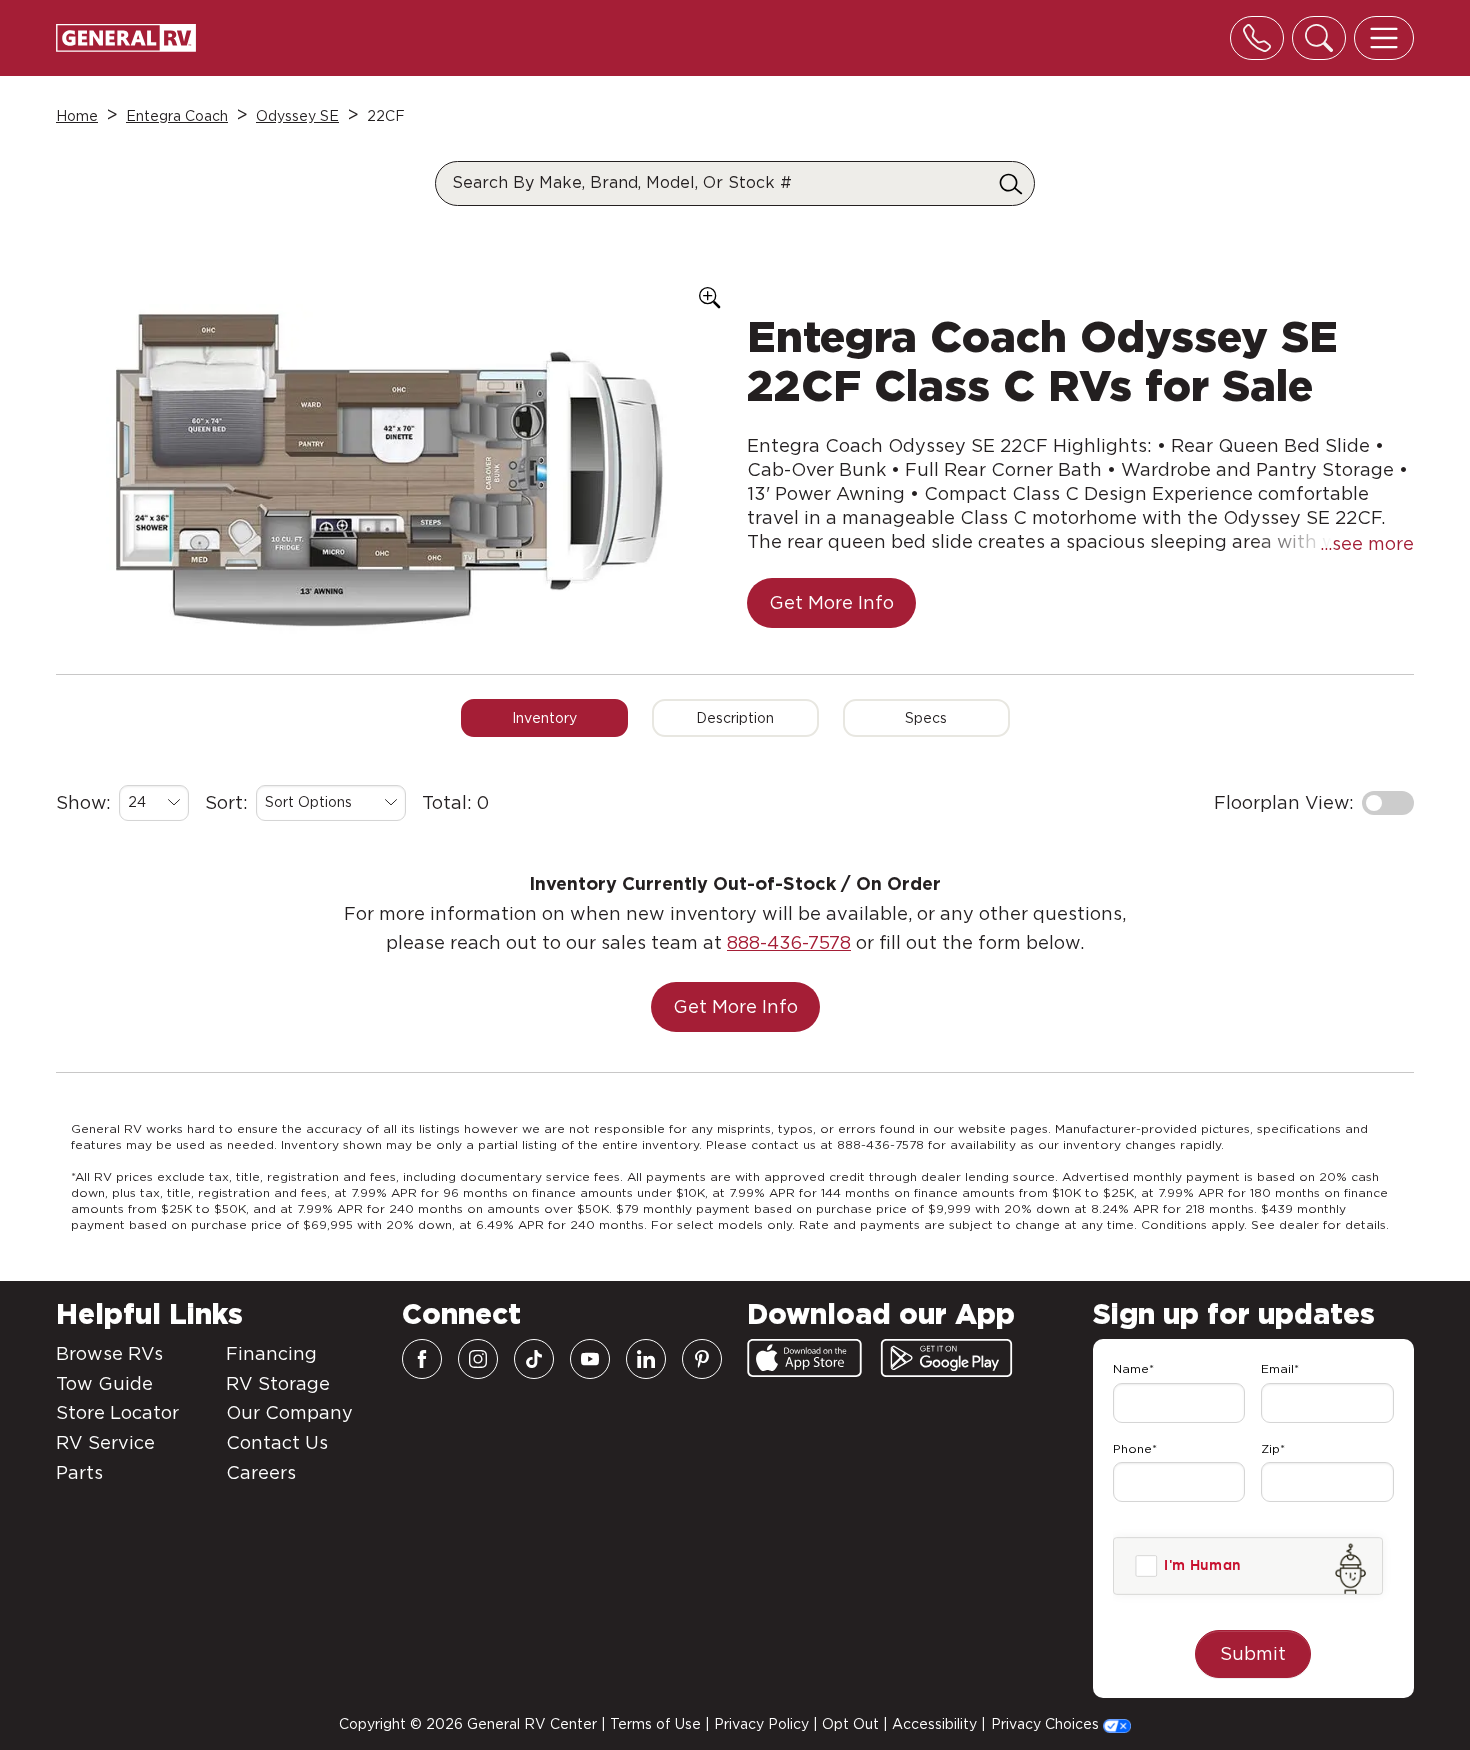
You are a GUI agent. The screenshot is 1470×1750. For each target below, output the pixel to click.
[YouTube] (590, 1359)
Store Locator (117, 1412)
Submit (1253, 1653)
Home (77, 116)
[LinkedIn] (646, 1359)
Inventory (544, 718)
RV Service (105, 1442)
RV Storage (278, 1383)
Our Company (289, 1412)
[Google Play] (946, 1358)
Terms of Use (655, 1724)
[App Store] (804, 1358)
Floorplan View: (1284, 802)
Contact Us (277, 1442)
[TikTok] (534, 1359)
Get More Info (831, 602)
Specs (926, 718)
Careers (261, 1472)
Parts (79, 1472)
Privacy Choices (1047, 1724)
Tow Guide (104, 1383)
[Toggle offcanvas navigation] (1384, 38)
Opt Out (850, 1724)
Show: (83, 802)
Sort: (226, 802)
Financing (271, 1353)
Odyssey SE (297, 116)
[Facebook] (422, 1359)
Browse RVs (109, 1353)
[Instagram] (478, 1359)
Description (735, 718)
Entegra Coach (177, 116)
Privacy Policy (761, 1724)
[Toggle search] (1319, 38)
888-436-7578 (789, 942)
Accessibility (934, 1724)
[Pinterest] (702, 1359)
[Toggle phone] (1257, 38)
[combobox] (154, 803)
